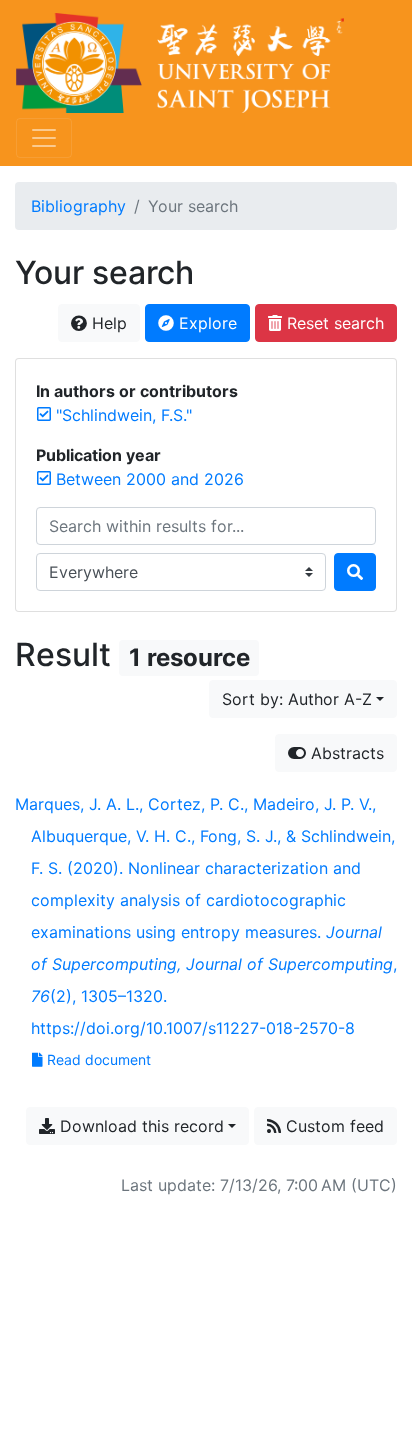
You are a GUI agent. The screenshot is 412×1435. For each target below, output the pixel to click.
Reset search (333, 323)
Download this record (139, 1126)
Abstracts (345, 753)
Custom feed (332, 1126)
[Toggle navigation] (44, 138)
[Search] (355, 572)
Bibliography (78, 206)
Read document (99, 1059)
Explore (205, 323)
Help (107, 323)
